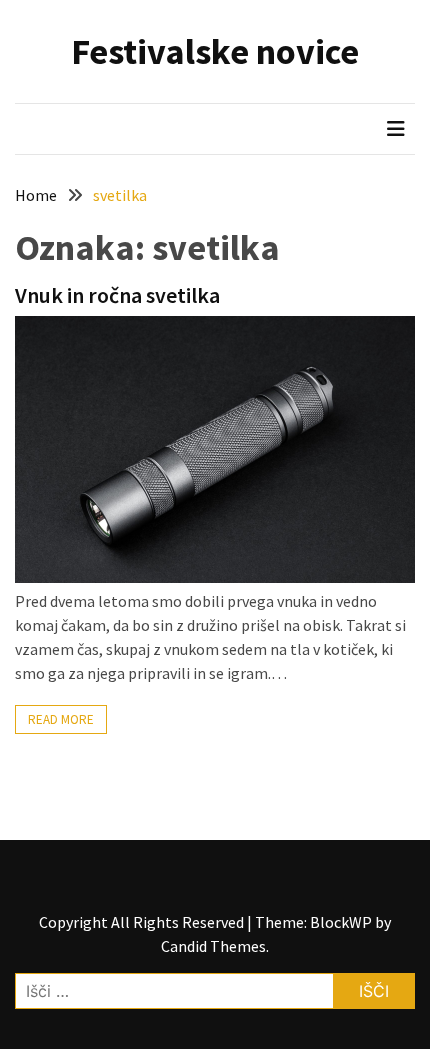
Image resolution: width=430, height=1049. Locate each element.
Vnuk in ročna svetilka (117, 295)
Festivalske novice (215, 51)
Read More (61, 719)
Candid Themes (213, 946)
